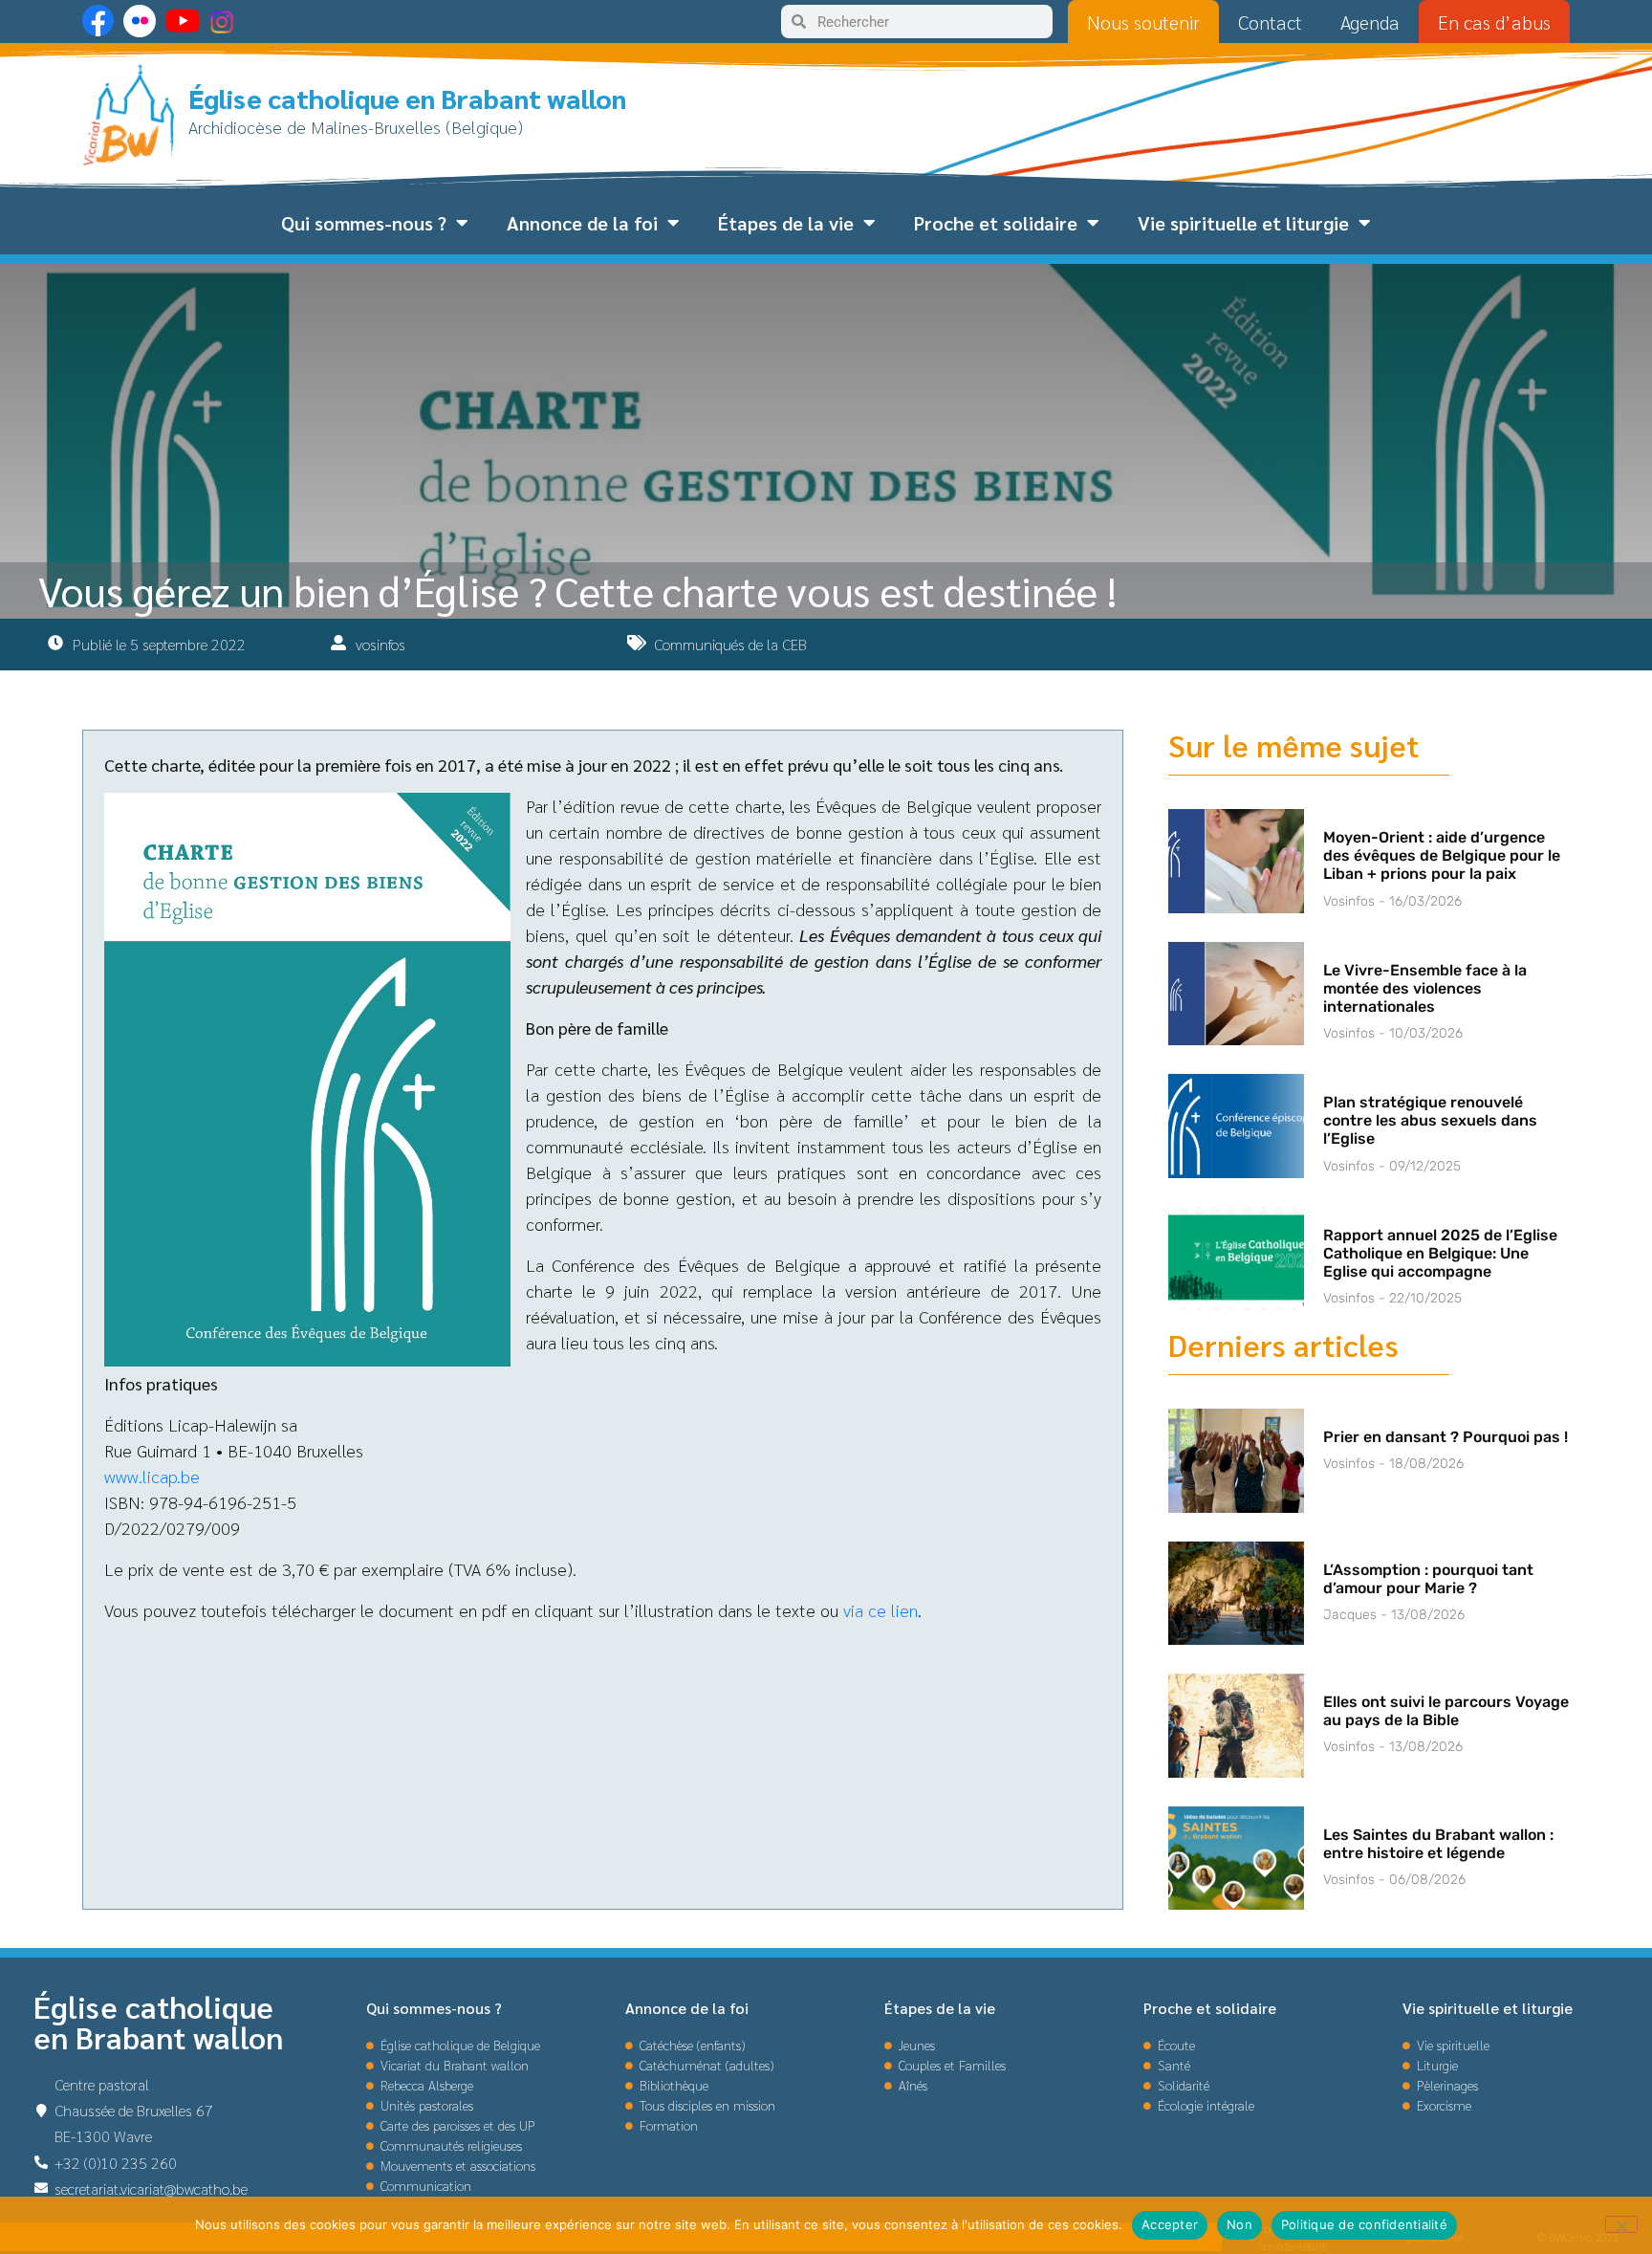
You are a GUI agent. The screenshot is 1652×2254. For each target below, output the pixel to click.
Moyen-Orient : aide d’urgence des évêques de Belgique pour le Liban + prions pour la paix (1442, 855)
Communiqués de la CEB (730, 644)
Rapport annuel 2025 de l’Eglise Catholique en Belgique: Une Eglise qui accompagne (1440, 1253)
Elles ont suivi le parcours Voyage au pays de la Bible (1446, 1711)
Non (1239, 2224)
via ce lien (880, 1610)
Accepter (1170, 2224)
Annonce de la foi (582, 223)
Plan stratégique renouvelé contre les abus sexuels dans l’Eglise (1430, 1120)
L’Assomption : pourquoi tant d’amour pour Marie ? (1428, 1579)
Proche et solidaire (996, 223)
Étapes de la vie (786, 223)
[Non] (1621, 2224)
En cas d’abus (1494, 22)
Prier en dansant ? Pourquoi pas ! (1445, 1437)
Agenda (1370, 22)
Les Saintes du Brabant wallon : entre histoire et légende (1438, 1844)
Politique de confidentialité (1364, 2224)
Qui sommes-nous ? (364, 223)
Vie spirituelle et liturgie (1243, 223)
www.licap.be (152, 1476)
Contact (1270, 22)
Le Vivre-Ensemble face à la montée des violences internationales (1425, 988)
